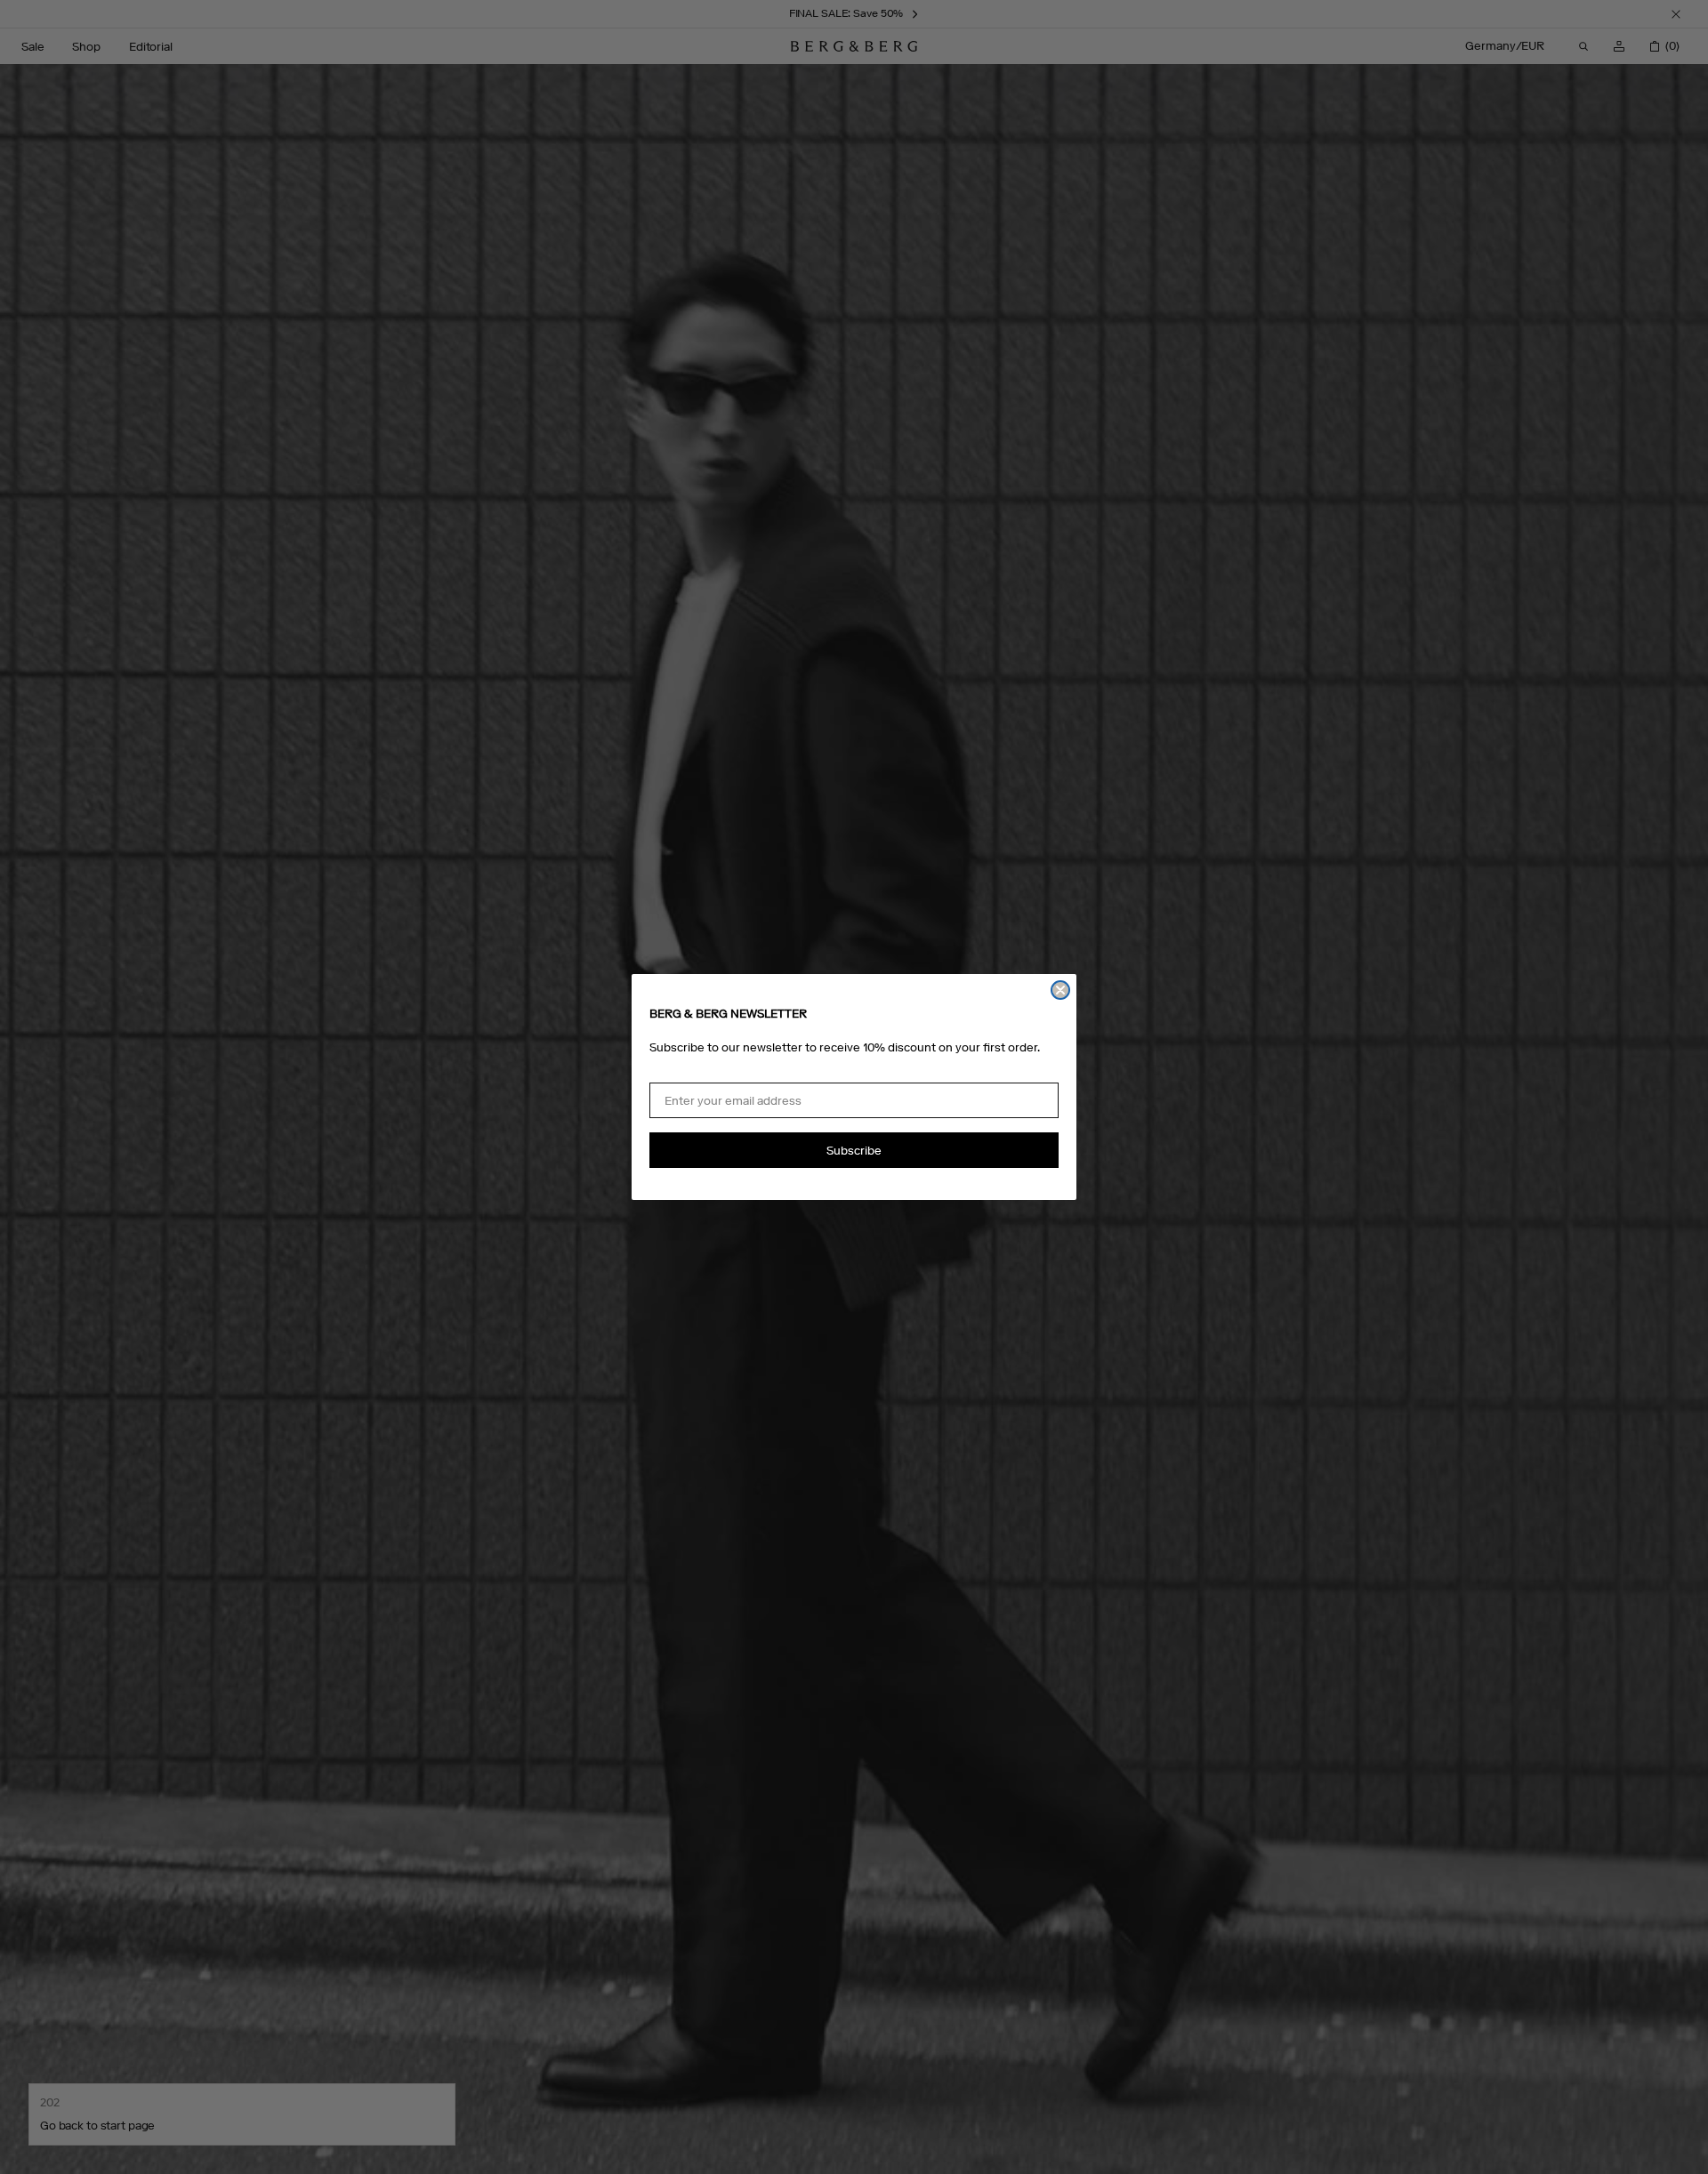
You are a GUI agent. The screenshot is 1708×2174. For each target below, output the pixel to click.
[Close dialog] (1060, 990)
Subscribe (854, 1151)
